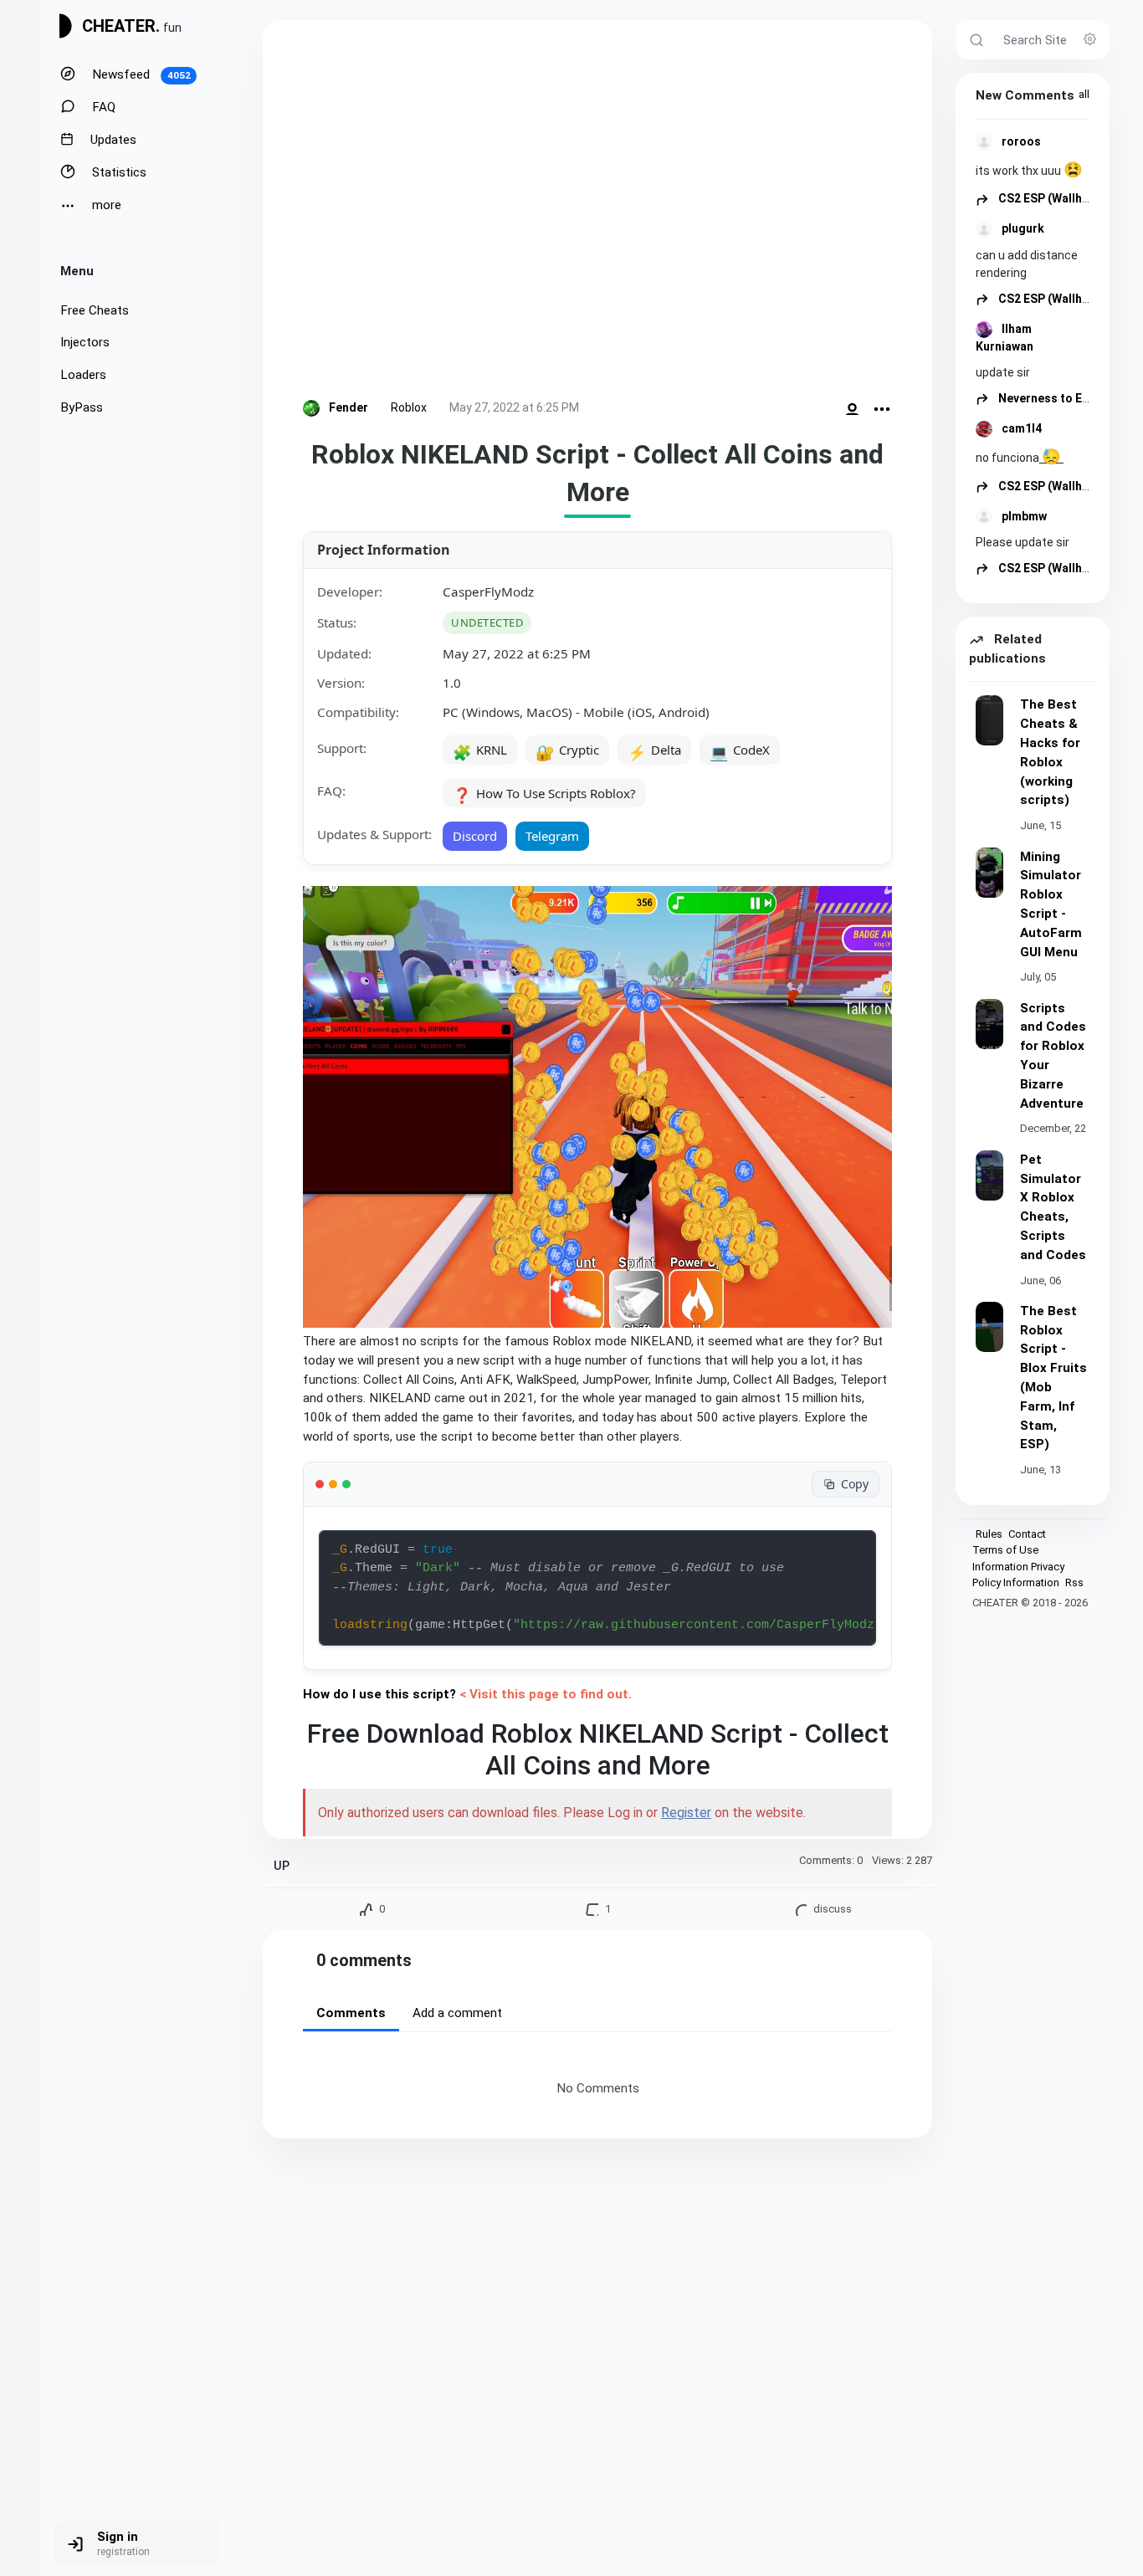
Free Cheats (95, 310)
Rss (1074, 1582)
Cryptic (567, 751)
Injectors (85, 342)
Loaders (83, 375)
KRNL (480, 751)
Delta (654, 751)
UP (282, 1866)
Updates (112, 140)
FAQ (102, 107)
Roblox (409, 407)
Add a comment (457, 2013)
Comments (351, 2013)
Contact (1027, 1534)
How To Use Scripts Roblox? (544, 795)
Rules (989, 1534)
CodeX (740, 751)
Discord (475, 836)
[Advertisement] (597, 213)
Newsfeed (140, 74)
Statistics (118, 172)
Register (686, 1813)
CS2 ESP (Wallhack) (1051, 198)
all (1084, 94)
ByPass (82, 407)
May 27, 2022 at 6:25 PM (514, 407)
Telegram (552, 836)
